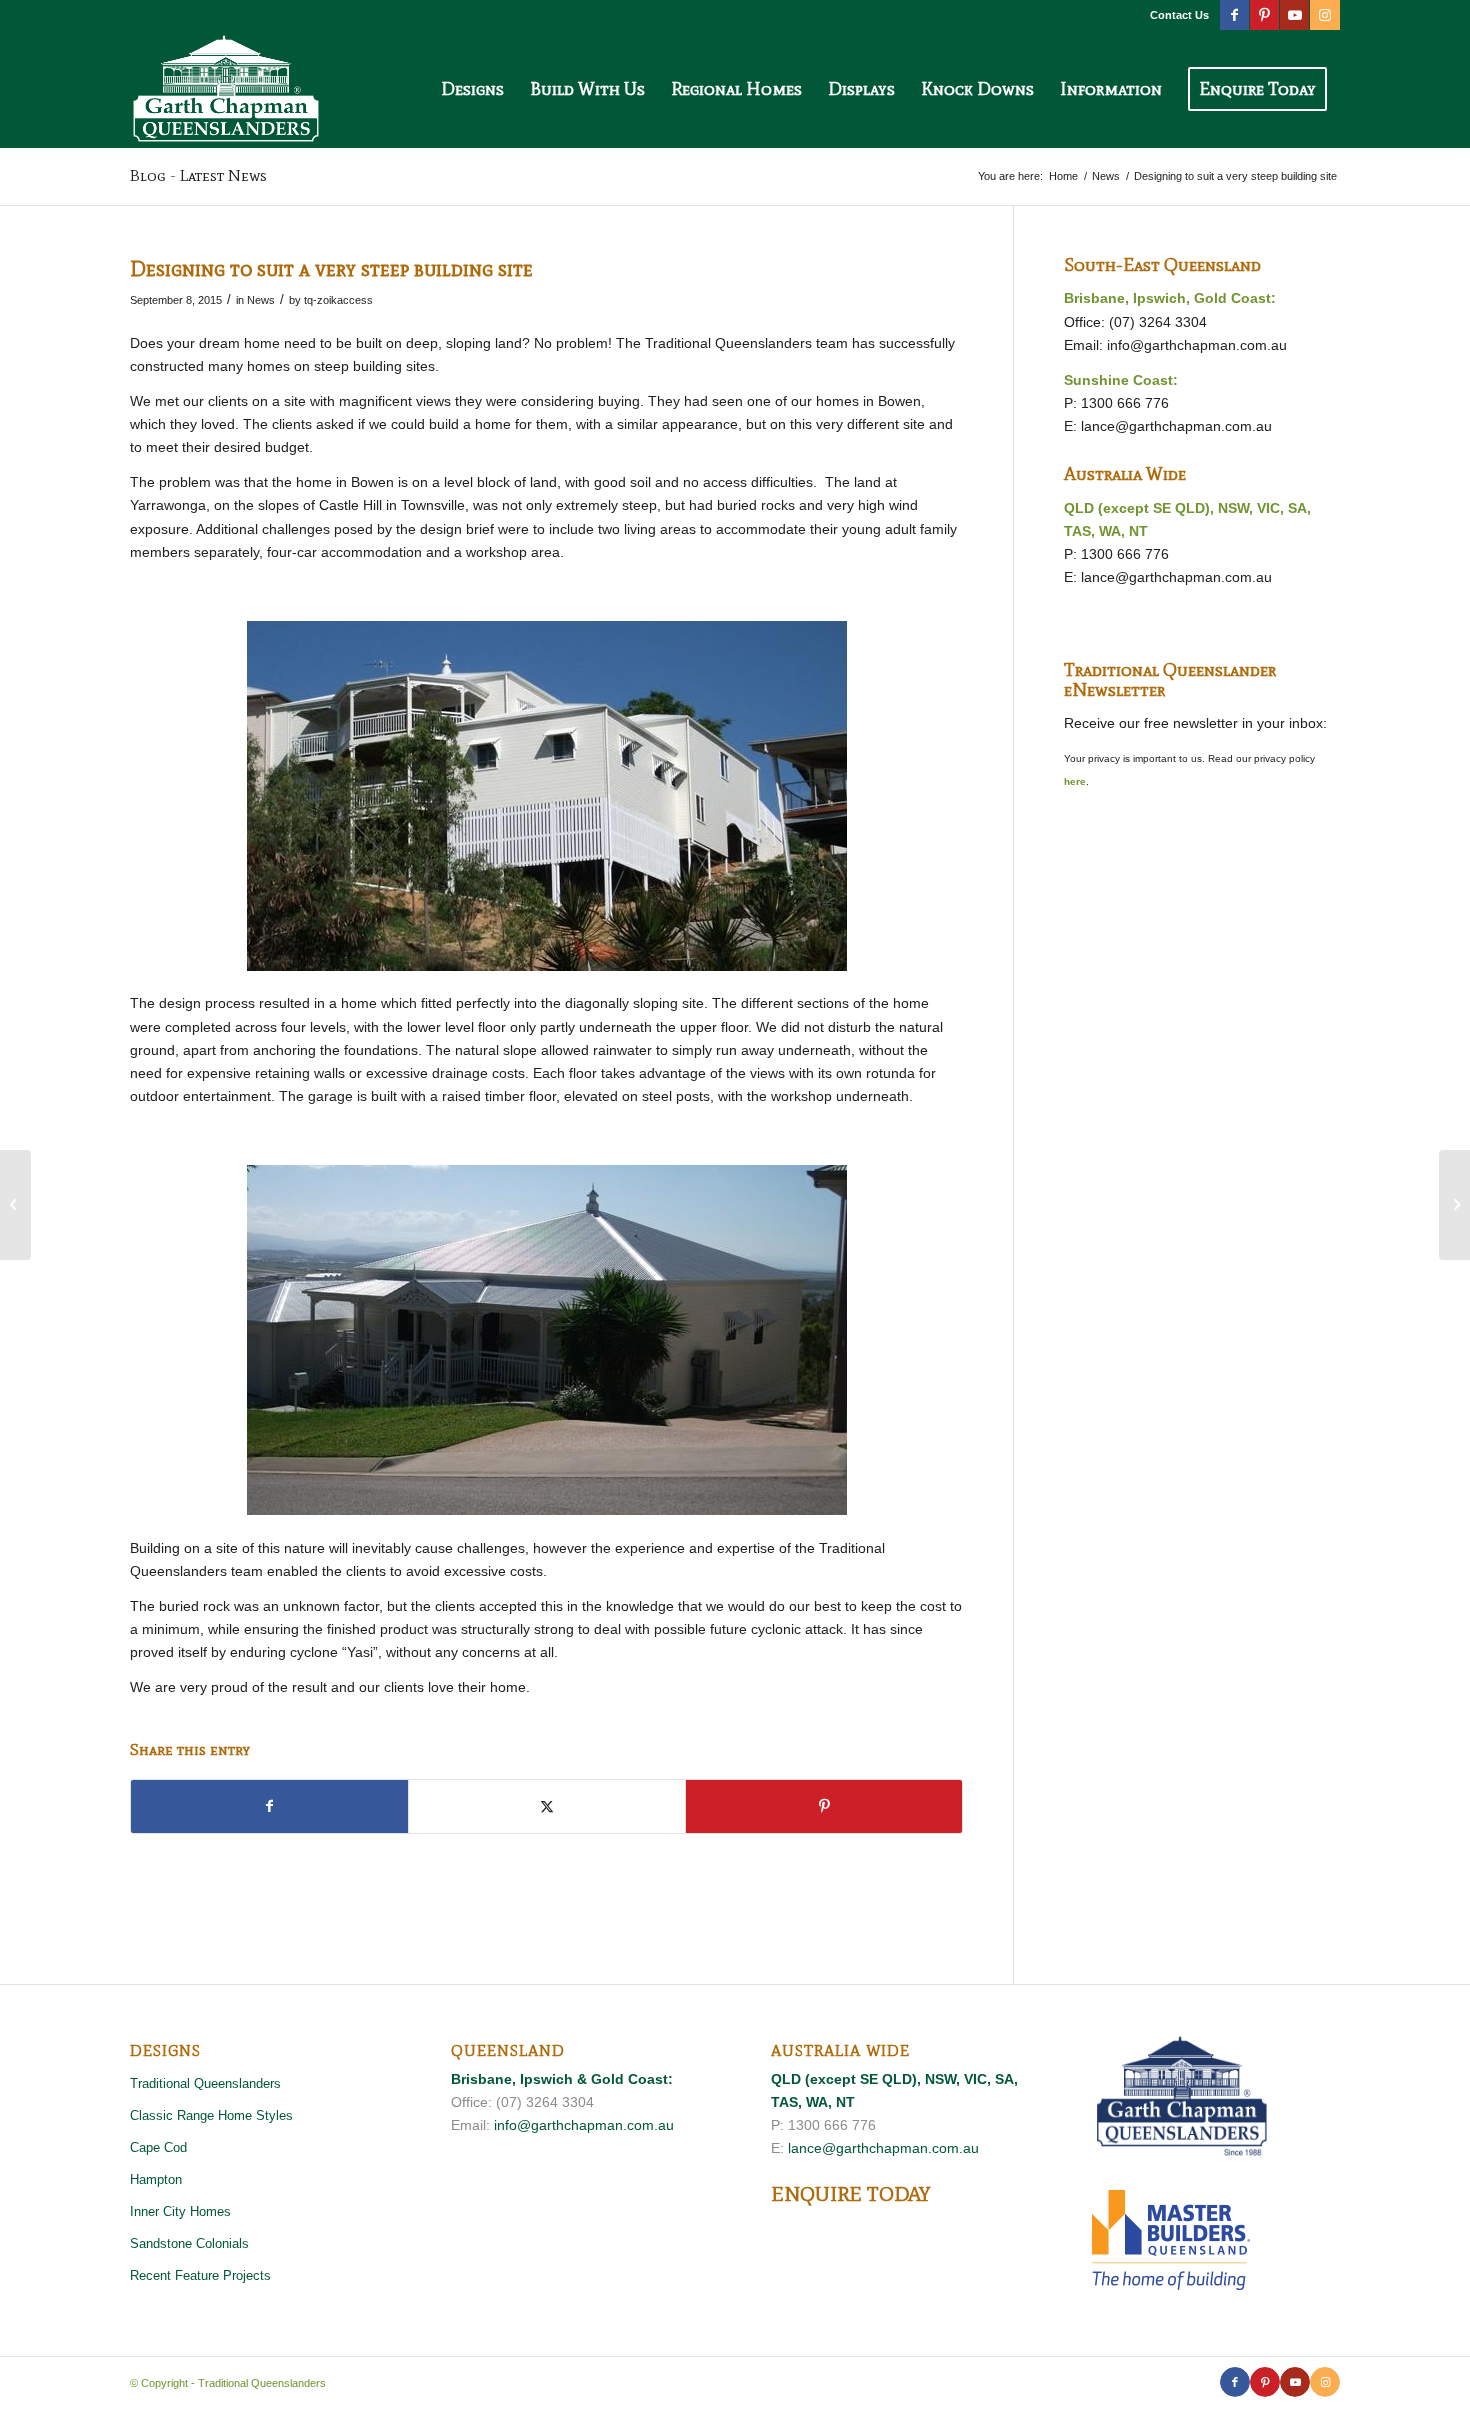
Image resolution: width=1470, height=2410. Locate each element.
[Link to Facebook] (1234, 15)
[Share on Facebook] (269, 1806)
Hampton (156, 2179)
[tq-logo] (226, 89)
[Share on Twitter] (547, 1806)
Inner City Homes (180, 2211)
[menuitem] (1174, 15)
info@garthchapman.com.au (1197, 345)
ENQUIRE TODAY (850, 2194)
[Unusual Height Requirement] (15, 1205)
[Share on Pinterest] (824, 1806)
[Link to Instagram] (1325, 15)
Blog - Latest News (198, 175)
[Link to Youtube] (1294, 15)
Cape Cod (158, 2147)
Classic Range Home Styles (211, 2115)
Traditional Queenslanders (205, 2083)
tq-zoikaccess (338, 300)
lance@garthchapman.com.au (1176, 426)
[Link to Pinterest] (1264, 15)
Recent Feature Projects (200, 2275)
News (261, 300)
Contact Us (1179, 15)
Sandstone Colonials (189, 2243)
